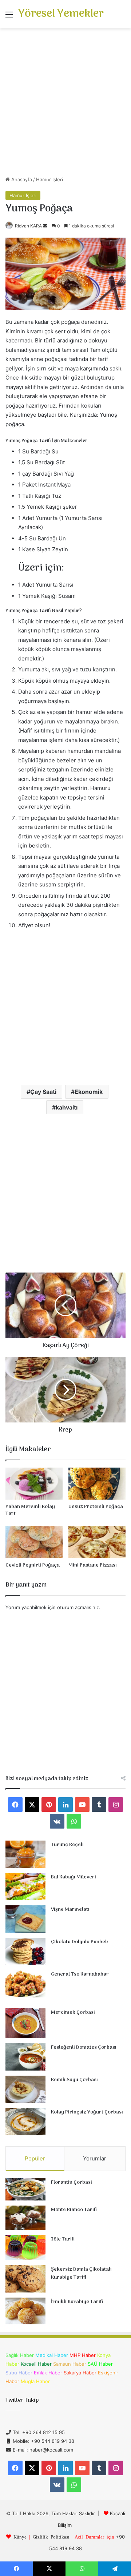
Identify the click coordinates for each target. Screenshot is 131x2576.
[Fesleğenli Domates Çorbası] (25, 2057)
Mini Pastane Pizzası (93, 1565)
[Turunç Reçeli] (25, 1854)
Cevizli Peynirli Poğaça (33, 1565)
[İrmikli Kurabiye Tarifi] (25, 2311)
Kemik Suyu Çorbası (74, 2080)
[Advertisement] (65, 105)
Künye (20, 2537)
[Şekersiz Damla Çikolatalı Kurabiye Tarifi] (25, 2279)
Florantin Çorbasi (72, 2182)
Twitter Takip (22, 2400)
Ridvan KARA (28, 226)
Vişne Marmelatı (70, 1910)
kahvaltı (67, 1107)
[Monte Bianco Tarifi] (25, 2218)
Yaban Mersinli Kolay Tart (30, 1510)
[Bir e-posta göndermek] (45, 226)
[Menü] (9, 17)
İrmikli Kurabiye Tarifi (77, 2302)
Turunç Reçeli (67, 1845)
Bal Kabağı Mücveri (74, 1877)
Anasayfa (21, 179)
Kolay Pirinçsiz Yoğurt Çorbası (87, 2112)
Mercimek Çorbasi (73, 2013)
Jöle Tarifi (63, 2239)
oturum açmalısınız (78, 1607)
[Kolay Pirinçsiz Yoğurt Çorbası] (25, 2122)
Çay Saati (43, 1092)
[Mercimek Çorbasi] (25, 2023)
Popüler (35, 2158)
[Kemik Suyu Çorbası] (25, 2089)
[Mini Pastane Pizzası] (97, 1542)
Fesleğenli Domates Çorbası (84, 2047)
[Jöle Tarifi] (25, 2248)
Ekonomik (89, 1092)
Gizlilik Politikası (51, 2537)
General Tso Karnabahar (80, 1974)
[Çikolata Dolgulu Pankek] (25, 1951)
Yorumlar (95, 2158)
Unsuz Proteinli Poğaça (96, 1507)
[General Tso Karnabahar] (25, 1984)
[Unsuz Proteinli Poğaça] (97, 1484)
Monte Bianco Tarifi (74, 2210)
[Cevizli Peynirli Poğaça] (34, 1542)
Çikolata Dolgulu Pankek (80, 1942)
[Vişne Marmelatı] (25, 1919)
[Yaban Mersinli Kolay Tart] (34, 1484)
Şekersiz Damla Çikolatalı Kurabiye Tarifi (81, 2273)
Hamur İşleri (49, 179)
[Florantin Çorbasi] (25, 2189)
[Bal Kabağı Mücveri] (25, 1887)
